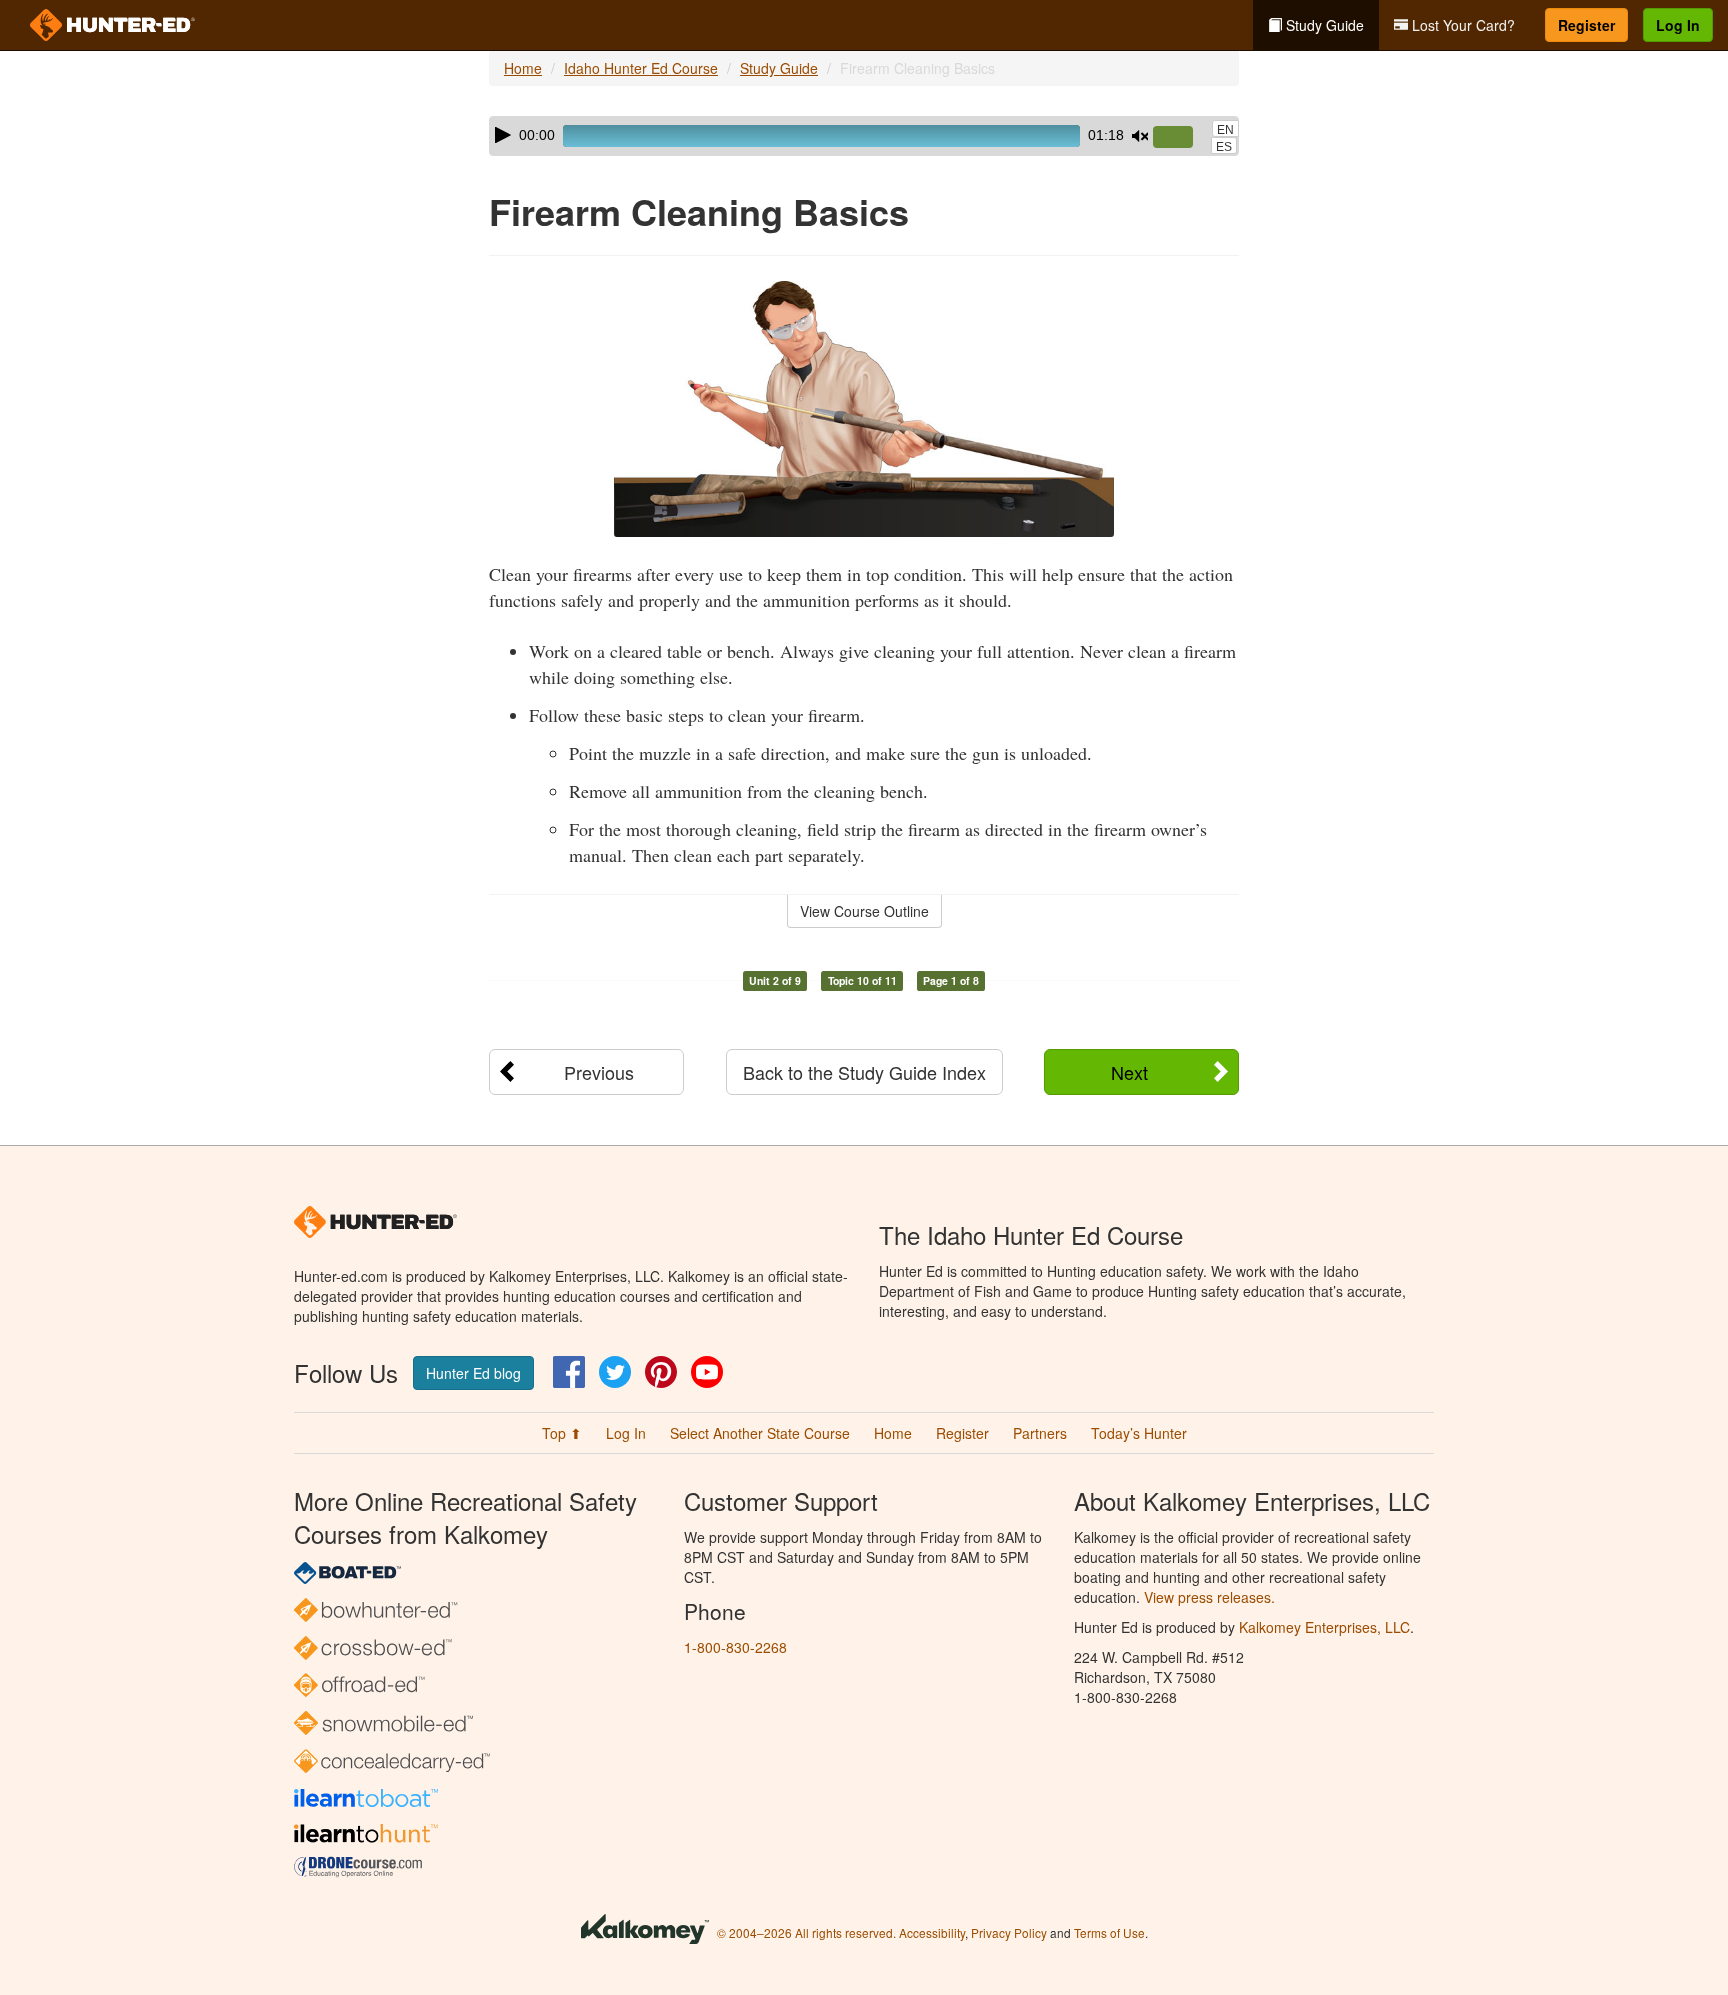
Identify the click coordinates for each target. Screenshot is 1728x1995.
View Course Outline (864, 911)
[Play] (503, 135)
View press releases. (1209, 1597)
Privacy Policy (1009, 1932)
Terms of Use (1109, 1932)
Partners (1040, 1433)
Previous (599, 1072)
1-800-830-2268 (735, 1647)
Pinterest (661, 1372)
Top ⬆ (562, 1433)
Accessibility (932, 1932)
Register (1586, 25)
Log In (1678, 25)
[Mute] (1140, 136)
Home (523, 68)
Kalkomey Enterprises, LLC (1324, 1627)
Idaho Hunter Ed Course (641, 68)
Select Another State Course (760, 1433)
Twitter (615, 1372)
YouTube (707, 1372)
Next (1129, 1072)
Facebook (569, 1372)
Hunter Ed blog (473, 1373)
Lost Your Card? (1461, 25)
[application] (864, 136)
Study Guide (1323, 25)
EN (1225, 130)
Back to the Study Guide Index (864, 1072)
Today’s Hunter (1139, 1433)
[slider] (1181, 138)
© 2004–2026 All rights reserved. (806, 1932)
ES (1224, 147)
